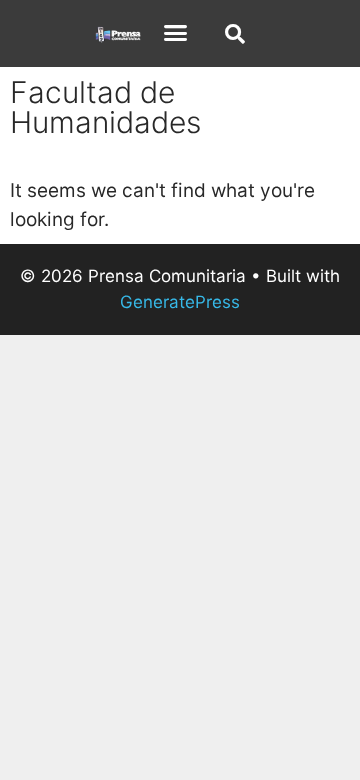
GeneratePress (180, 302)
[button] (176, 33)
